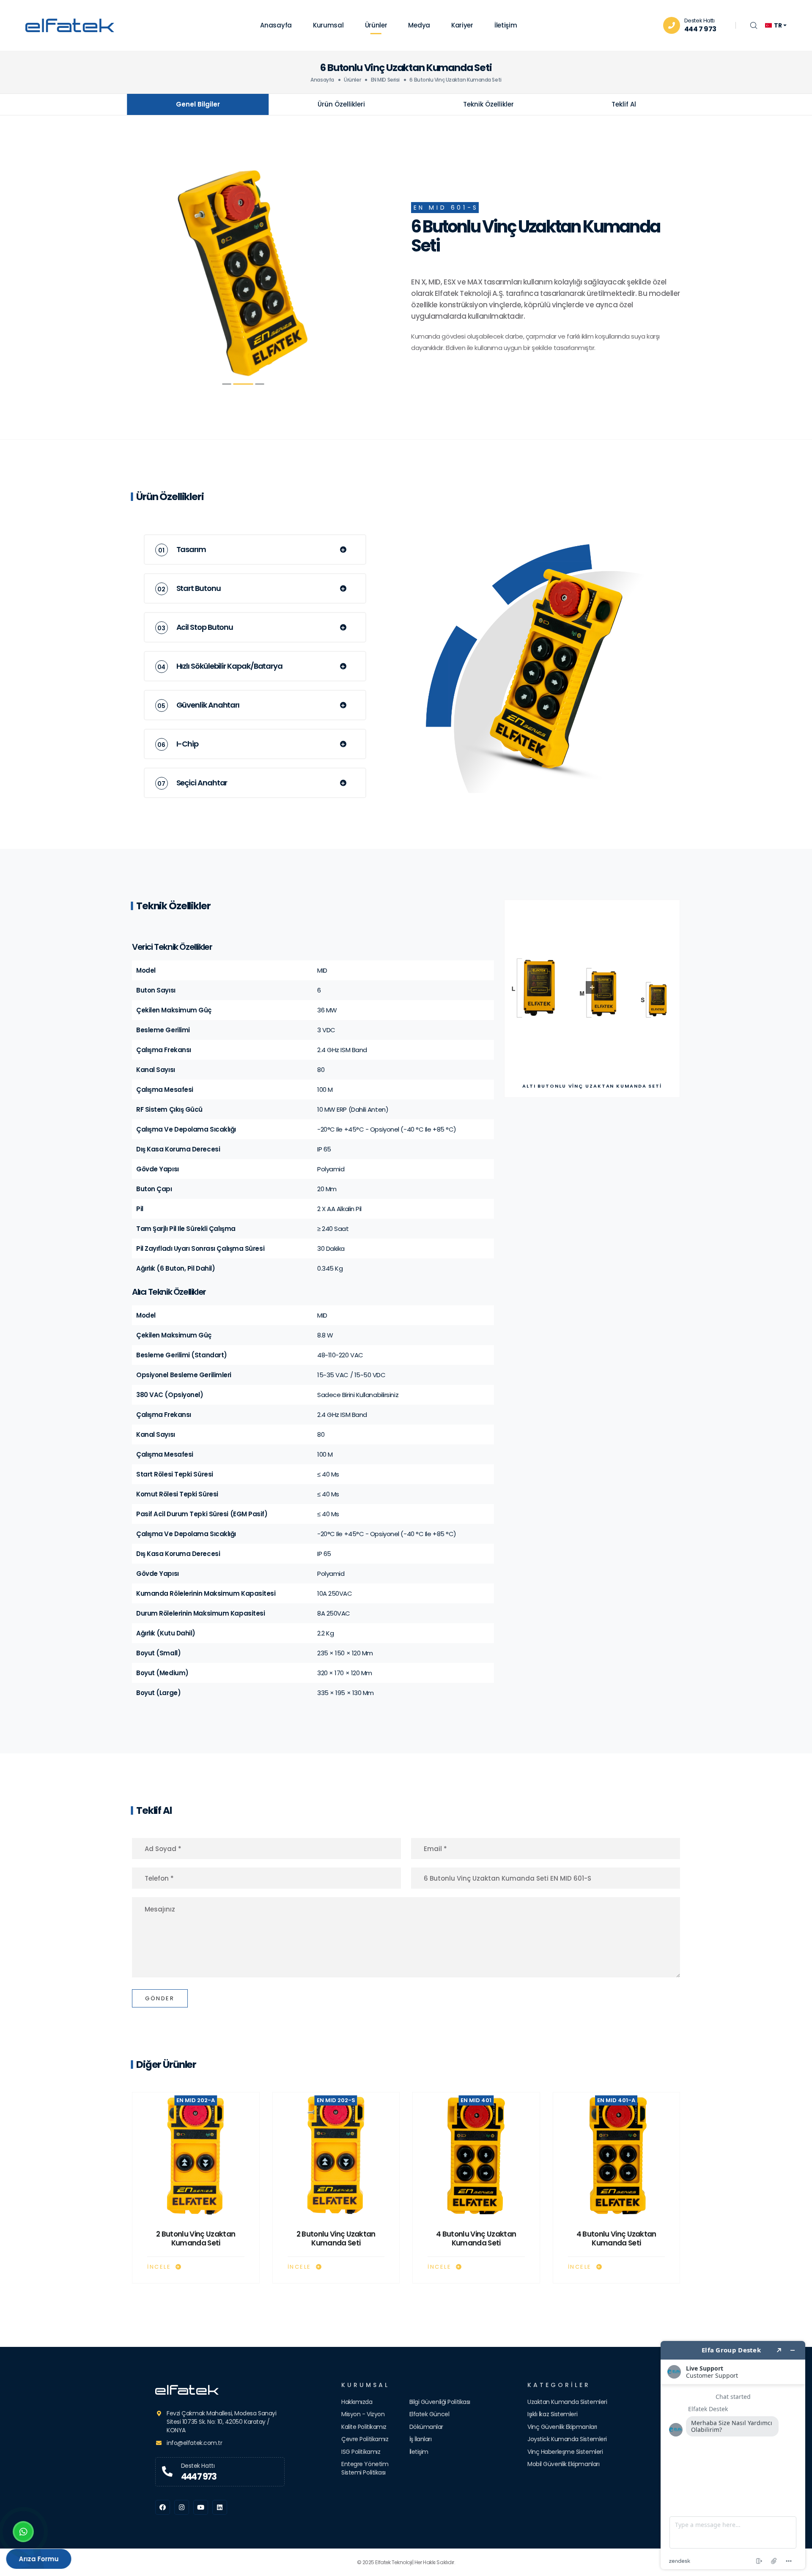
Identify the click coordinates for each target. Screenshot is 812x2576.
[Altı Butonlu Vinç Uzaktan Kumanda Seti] (243, 277)
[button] (227, 384)
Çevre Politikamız (365, 2439)
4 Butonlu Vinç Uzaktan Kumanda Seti (476, 2239)
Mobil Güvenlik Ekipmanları (563, 2464)
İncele (160, 2267)
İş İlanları (421, 2439)
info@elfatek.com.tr (194, 2443)
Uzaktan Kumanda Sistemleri (567, 2402)
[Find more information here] (733, 2455)
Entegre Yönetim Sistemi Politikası (365, 2468)
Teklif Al (624, 104)
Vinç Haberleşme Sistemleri (565, 2452)
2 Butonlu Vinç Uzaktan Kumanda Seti (196, 2239)
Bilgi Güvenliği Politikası (440, 2402)
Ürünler (376, 25)
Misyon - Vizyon (363, 2414)
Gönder (160, 1998)
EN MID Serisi (385, 80)
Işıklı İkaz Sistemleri (552, 2414)
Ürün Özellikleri (341, 104)
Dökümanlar (427, 2427)
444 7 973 (700, 29)
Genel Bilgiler (198, 104)
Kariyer (462, 25)
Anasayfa (276, 25)
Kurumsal (328, 25)
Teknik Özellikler (488, 104)
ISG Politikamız (361, 2452)
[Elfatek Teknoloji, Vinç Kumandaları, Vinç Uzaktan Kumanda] (220, 2390)
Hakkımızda (357, 2402)
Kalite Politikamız (364, 2427)
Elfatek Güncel (429, 2414)
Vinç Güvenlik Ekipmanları (562, 2427)
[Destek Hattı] (167, 2472)
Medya (419, 25)
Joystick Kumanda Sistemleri (567, 2439)
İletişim (506, 25)
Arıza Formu (39, 2559)
